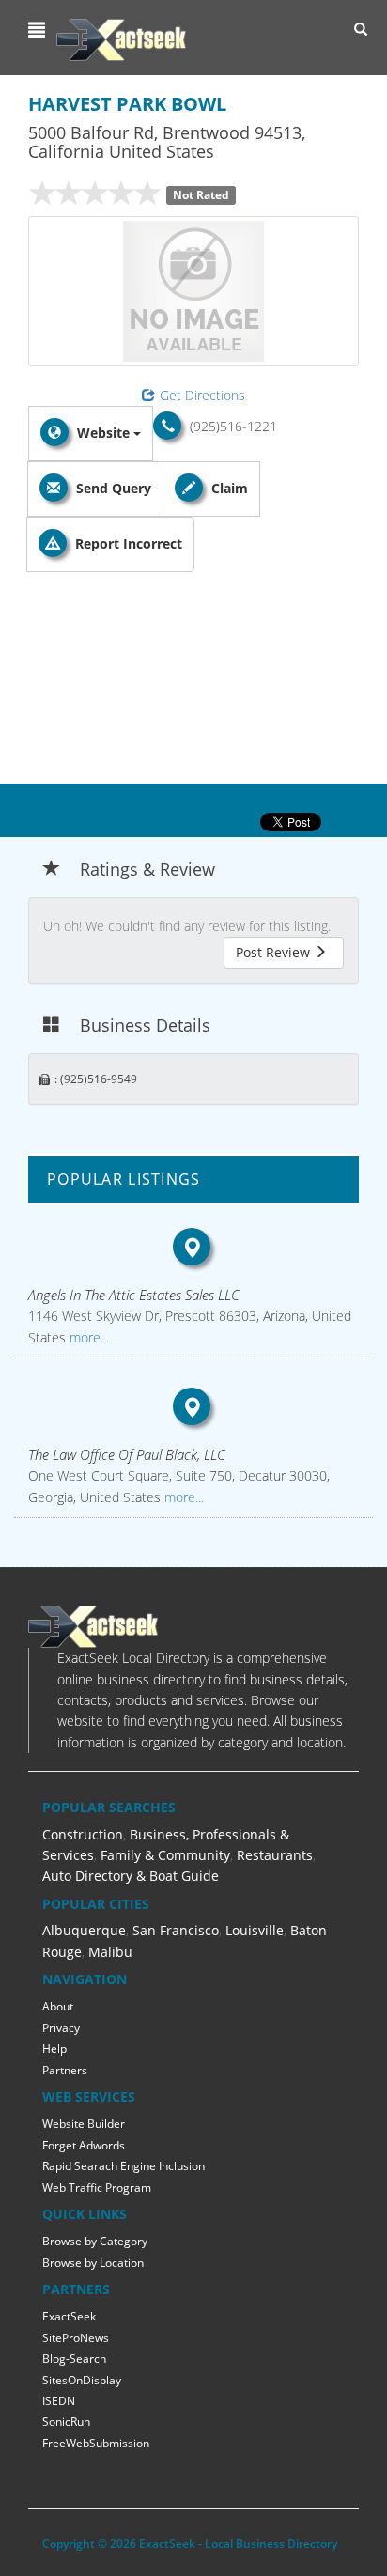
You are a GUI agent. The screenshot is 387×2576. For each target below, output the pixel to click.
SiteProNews (76, 2338)
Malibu (110, 1952)
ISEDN (59, 2401)
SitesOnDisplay (82, 2380)
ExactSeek (69, 2316)
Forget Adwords (84, 2145)
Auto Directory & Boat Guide (131, 1876)
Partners (65, 2070)
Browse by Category (95, 2241)
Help (54, 2048)
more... (87, 1337)
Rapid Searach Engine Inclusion (124, 2166)
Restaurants (275, 1855)
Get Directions (202, 395)
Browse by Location (93, 2263)
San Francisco (176, 1930)
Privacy (61, 2028)
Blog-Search (74, 2359)
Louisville (255, 1930)
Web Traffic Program (97, 2188)
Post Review (275, 952)
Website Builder (84, 2124)
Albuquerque (84, 1930)
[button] (39, 30)
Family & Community (165, 1855)
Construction (83, 1834)
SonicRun (66, 2421)
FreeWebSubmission (96, 2443)
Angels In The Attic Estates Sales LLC (134, 1295)
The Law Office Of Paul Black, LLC (127, 1454)
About (58, 2006)
